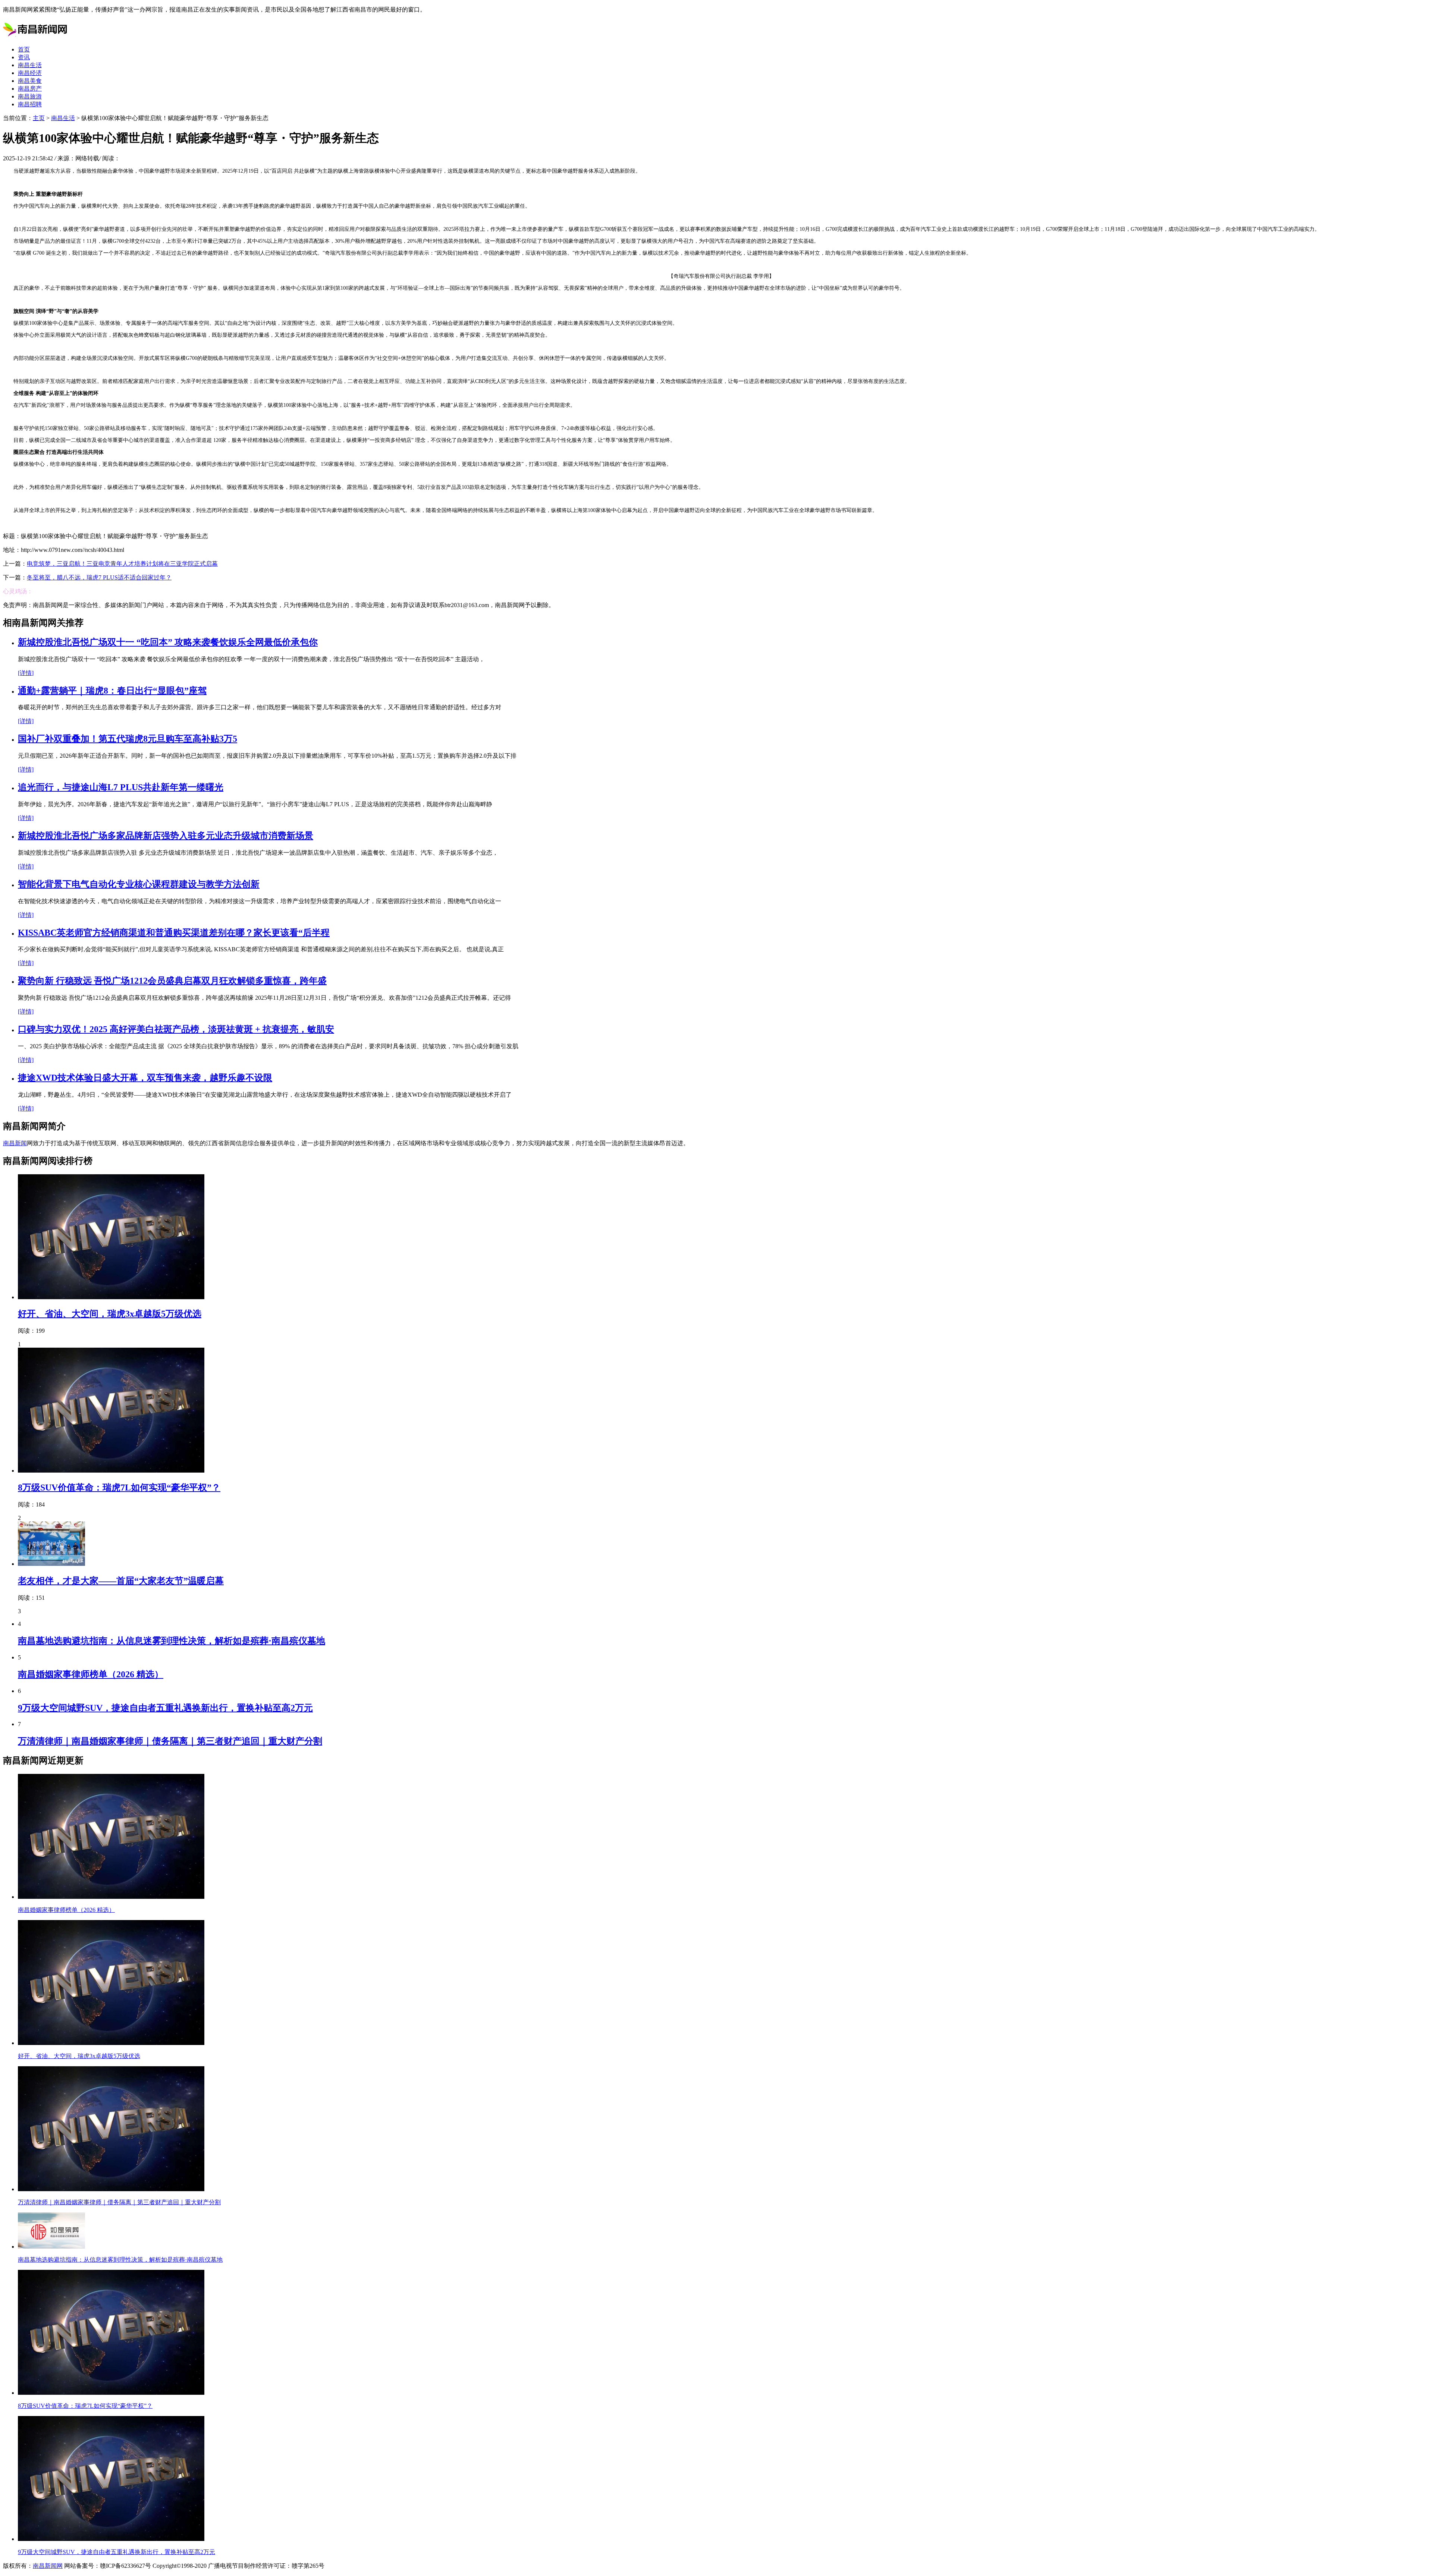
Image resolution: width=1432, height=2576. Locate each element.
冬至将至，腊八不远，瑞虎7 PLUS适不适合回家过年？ (99, 577)
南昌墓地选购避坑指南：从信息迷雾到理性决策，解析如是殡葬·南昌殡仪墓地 (172, 1641)
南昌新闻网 (48, 2566)
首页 (24, 49)
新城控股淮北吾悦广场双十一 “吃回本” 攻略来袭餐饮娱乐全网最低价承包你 (168, 642)
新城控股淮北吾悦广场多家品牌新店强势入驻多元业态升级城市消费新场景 (166, 836)
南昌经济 (30, 73)
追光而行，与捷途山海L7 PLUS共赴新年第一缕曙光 (121, 787)
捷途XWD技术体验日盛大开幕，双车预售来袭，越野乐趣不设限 (145, 1078)
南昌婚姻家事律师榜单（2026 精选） (91, 1674)
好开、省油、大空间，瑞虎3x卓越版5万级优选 (110, 1314)
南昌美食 (30, 81)
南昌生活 (30, 65)
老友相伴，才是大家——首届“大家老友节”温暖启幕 (121, 1581)
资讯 (24, 57)
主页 (39, 118)
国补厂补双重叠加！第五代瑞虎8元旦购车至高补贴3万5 (128, 739)
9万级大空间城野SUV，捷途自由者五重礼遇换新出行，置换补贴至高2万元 (165, 1708)
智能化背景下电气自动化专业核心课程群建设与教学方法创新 (139, 884)
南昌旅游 (30, 96)
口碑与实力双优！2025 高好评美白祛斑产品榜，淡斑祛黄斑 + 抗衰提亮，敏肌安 (176, 1029)
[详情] (26, 673)
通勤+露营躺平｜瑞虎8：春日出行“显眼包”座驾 (112, 691)
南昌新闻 (15, 1143)
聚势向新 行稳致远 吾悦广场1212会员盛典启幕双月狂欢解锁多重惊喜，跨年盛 (172, 981)
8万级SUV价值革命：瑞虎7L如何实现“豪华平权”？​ (119, 1488)
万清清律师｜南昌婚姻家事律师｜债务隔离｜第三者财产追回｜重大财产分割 (170, 1741)
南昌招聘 (30, 104)
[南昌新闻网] (36, 36)
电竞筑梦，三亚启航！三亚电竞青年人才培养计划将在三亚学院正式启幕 (122, 564)
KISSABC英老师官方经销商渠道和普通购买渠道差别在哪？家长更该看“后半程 (174, 933)
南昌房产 (30, 89)
